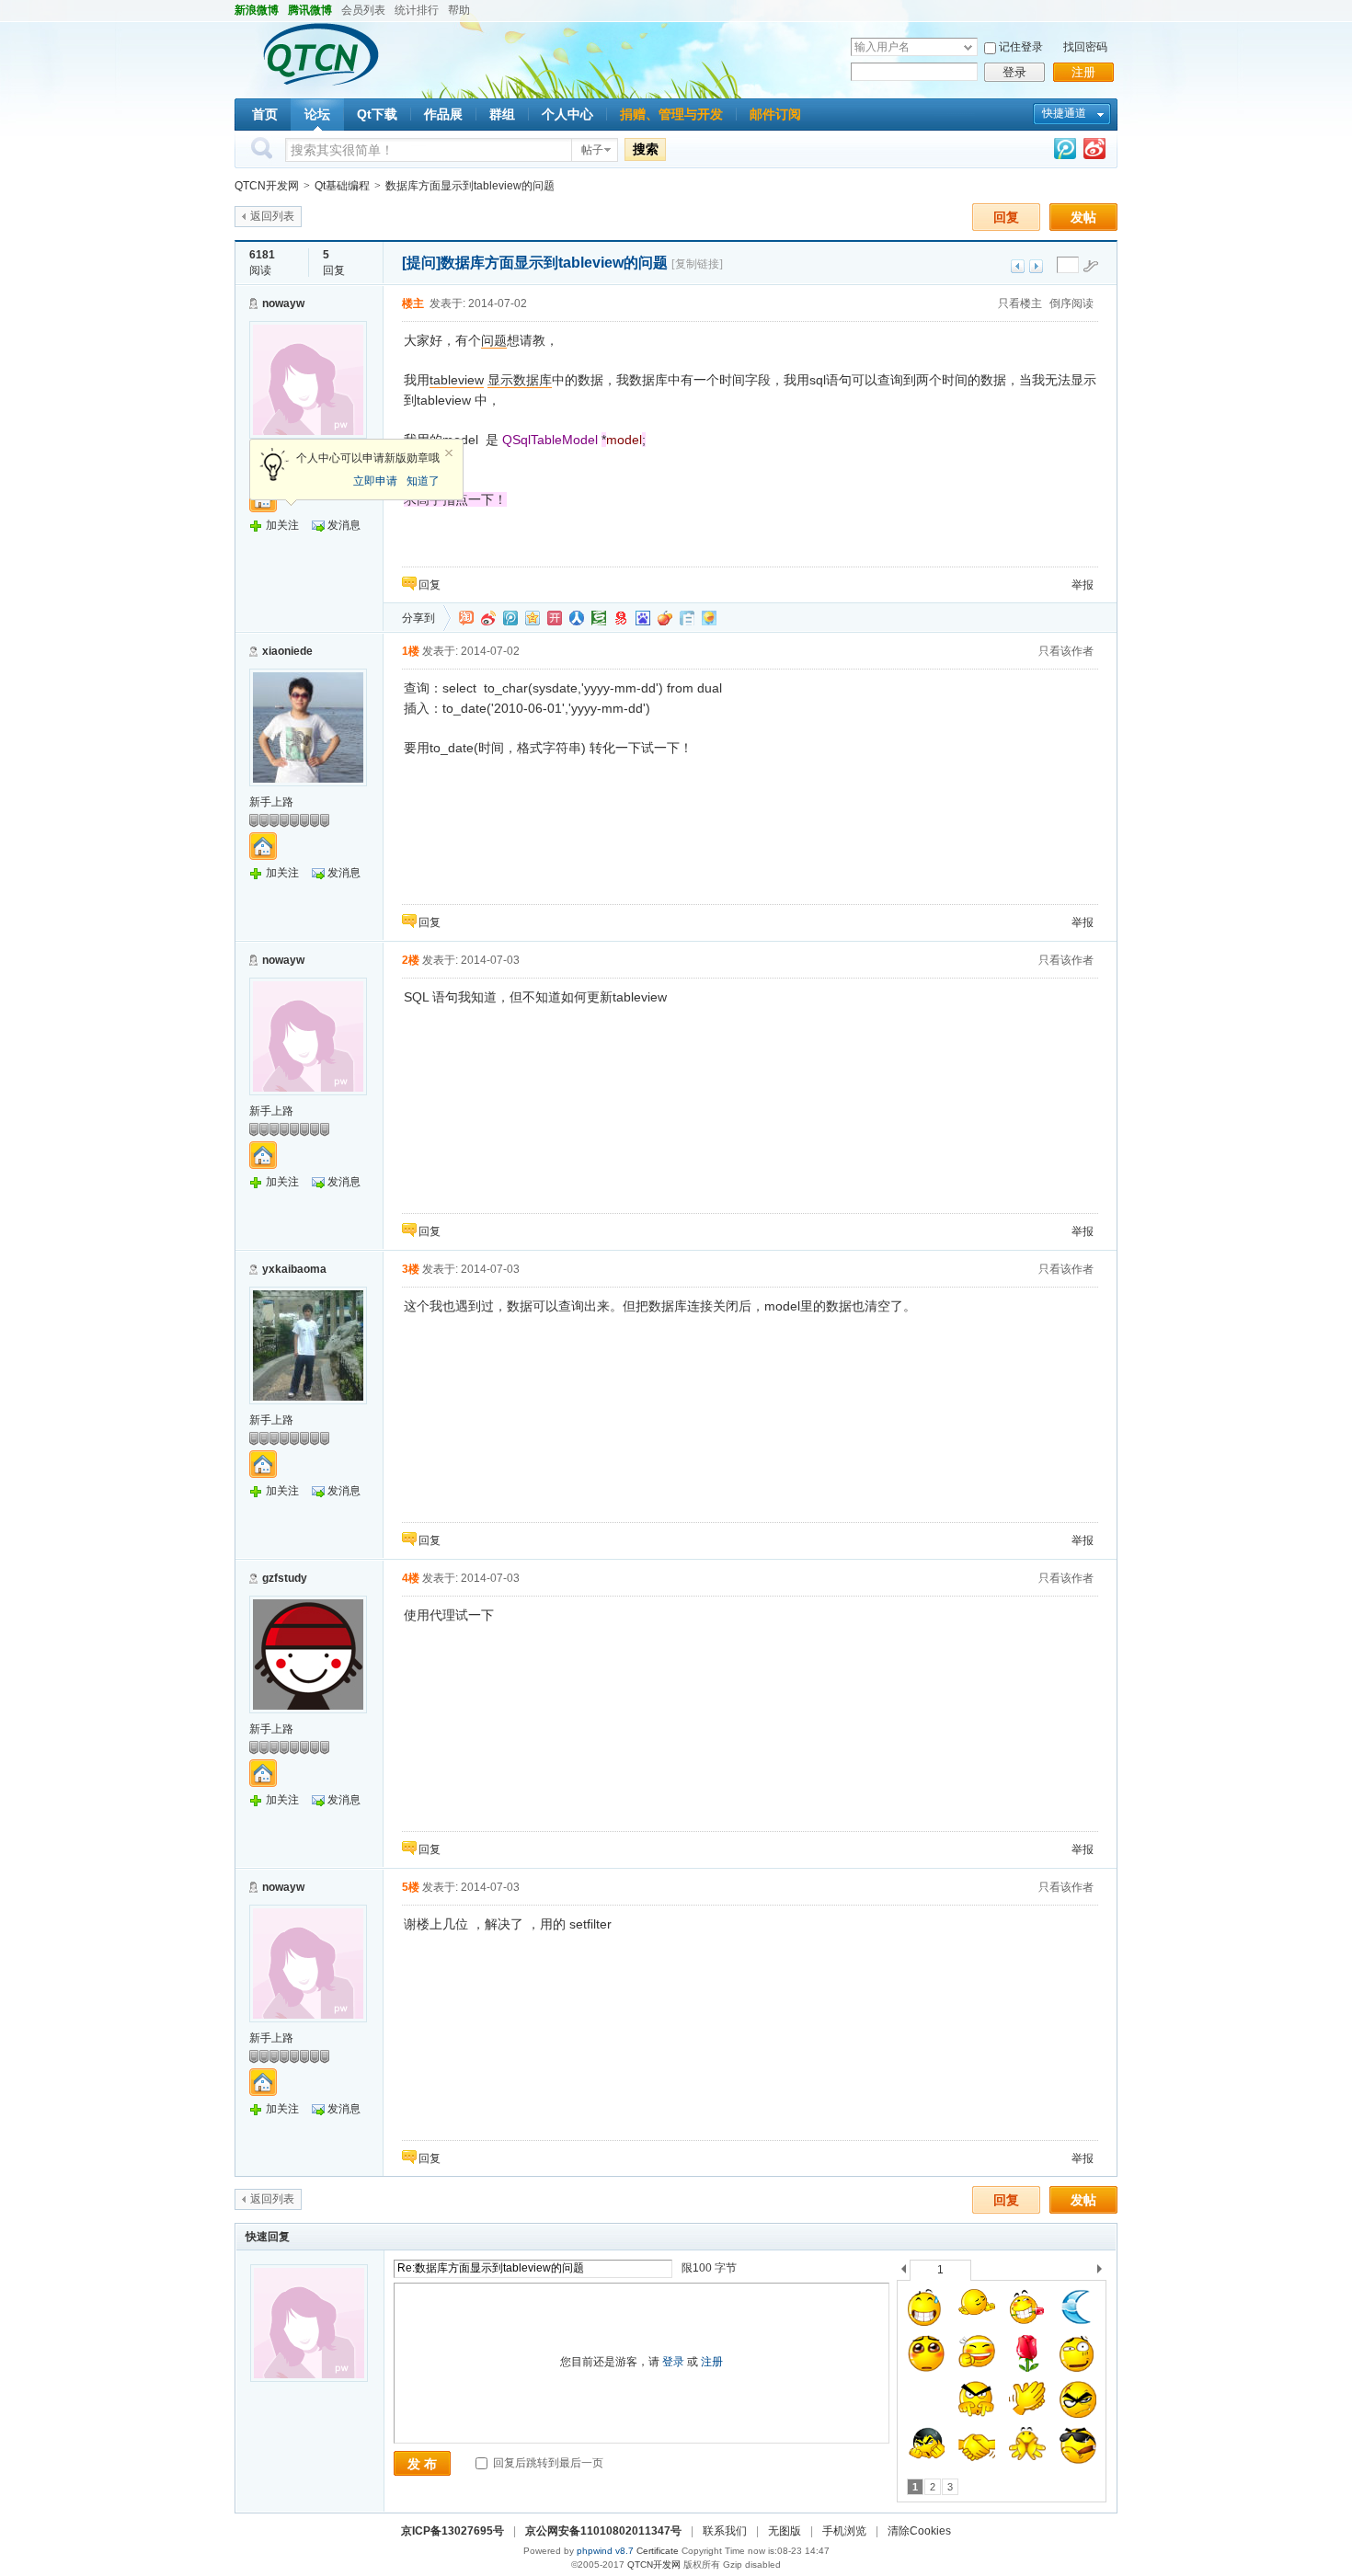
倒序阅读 (1071, 303)
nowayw (283, 303)
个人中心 (567, 114)
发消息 (344, 525)
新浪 (488, 618)
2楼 (411, 960)
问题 (494, 340)
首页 (265, 114)
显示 (500, 380)
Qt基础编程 (342, 186)
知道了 (423, 481)
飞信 (709, 618)
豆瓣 (599, 618)
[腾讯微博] (1065, 152)
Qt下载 (377, 114)
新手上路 (271, 802)
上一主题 (1018, 266)
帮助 (459, 10)
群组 (502, 114)
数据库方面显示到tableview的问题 (470, 186)
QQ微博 (510, 618)
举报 (1083, 585)
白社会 (687, 618)
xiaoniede (287, 651)
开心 (555, 618)
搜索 (646, 149)
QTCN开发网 (267, 186)
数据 (526, 380)
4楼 (411, 1578)
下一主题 (1036, 266)
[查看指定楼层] (1091, 266)
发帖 (1083, 217)
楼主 (413, 303)
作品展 (443, 114)
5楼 (411, 1887)
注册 (1083, 72)
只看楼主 (1020, 303)
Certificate (658, 2551)
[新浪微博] (1094, 152)
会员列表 (363, 10)
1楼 (411, 651)
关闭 (449, 453)
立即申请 (375, 481)
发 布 (422, 2464)
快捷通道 (1064, 113)
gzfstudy (285, 1578)
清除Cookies (919, 2531)
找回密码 (1085, 47)
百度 (643, 618)
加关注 (282, 525)
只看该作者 (1066, 651)
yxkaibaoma (294, 1269)
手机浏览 (844, 2531)
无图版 (785, 2531)
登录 (1014, 72)
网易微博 (621, 618)
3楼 (411, 1269)
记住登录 (1021, 47)
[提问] (421, 263)
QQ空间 (533, 618)
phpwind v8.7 (605, 2551)
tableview (457, 380)
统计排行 (417, 10)
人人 (577, 618)
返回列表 (272, 216)
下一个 (1104, 2272)
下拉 (968, 47)
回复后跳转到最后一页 (547, 2463)
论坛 (317, 114)
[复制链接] (697, 264)
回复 (1006, 217)
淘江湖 (466, 618)
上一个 (904, 2272)
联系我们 (725, 2531)
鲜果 (665, 618)
